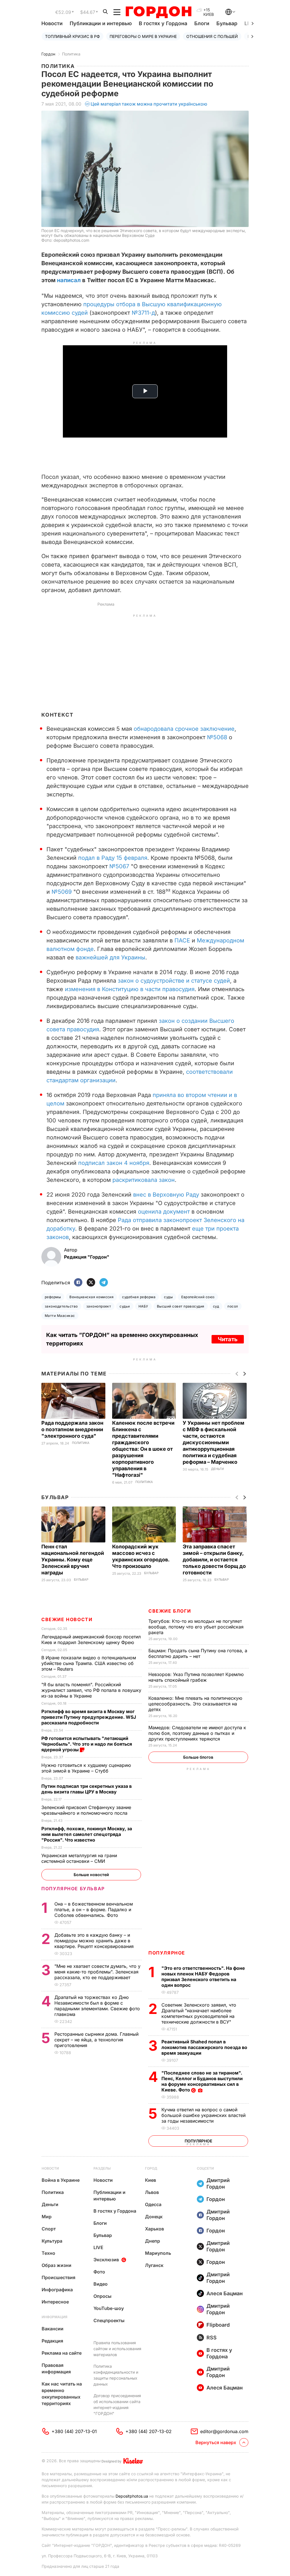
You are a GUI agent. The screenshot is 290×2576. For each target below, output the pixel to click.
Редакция (52, 2341)
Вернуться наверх (216, 2442)
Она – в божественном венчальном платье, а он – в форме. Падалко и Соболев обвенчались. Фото (94, 1910)
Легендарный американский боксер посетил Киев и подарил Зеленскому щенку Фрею (91, 1640)
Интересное (55, 2302)
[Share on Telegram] (104, 1283)
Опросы (103, 2296)
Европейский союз (198, 1297)
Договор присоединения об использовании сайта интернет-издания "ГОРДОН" (117, 2404)
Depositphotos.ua (132, 2496)
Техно (48, 2253)
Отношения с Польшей (212, 36)
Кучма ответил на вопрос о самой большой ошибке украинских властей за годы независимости (203, 2115)
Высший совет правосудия (181, 1306)
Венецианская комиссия (91, 1297)
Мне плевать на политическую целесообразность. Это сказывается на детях (195, 1704)
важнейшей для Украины (110, 957)
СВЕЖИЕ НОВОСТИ (67, 1619)
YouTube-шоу (109, 2308)
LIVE (98, 2247)
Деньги (217, 1469)
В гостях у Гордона (163, 23)
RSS (212, 2338)
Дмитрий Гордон (218, 2183)
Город (151, 2168)
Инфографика (57, 2290)
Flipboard (218, 2325)
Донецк (154, 2217)
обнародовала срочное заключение (184, 729)
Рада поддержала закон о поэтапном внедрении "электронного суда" (72, 1429)
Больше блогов (198, 1757)
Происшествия (58, 2277)
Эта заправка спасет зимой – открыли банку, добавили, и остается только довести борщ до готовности (214, 1560)
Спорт (49, 2229)
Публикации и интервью (101, 23)
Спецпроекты (109, 2320)
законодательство (61, 1306)
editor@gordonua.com (224, 2431)
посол (233, 1306)
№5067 (119, 866)
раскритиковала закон (144, 1180)
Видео (101, 2284)
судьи (125, 1306)
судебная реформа (139, 1297)
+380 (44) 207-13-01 (74, 2431)
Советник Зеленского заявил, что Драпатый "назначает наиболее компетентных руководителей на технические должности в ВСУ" (199, 2013)
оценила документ (164, 1212)
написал (69, 280)
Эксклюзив (106, 2260)
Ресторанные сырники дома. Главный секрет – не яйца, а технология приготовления (96, 2040)
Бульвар (227, 23)
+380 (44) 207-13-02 (149, 2431)
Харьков (154, 2229)
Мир (47, 2217)
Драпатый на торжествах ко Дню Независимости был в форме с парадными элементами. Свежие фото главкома (97, 2006)
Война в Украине (61, 2180)
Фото (99, 2272)
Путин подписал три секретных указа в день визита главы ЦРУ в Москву (87, 1789)
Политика (71, 54)
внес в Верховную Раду (166, 1195)
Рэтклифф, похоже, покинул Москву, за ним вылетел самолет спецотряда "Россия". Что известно (87, 1834)
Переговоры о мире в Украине (143, 36)
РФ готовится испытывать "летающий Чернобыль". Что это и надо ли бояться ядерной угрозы (87, 1744)
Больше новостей (91, 1875)
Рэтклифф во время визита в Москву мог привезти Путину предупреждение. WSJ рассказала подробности (89, 1717)
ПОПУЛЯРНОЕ (167, 1953)
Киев (151, 2180)
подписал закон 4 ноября (114, 1163)
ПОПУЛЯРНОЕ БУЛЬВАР (73, 1889)
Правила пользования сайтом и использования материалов (117, 2349)
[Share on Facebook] (78, 1283)
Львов (152, 2192)
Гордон (48, 54)
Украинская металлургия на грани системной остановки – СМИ (79, 1858)
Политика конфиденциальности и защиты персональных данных (116, 2375)
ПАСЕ (183, 940)
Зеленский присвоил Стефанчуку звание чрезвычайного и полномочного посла (86, 1810)
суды (168, 1297)
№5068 (217, 737)
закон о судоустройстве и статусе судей (174, 981)
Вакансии (53, 2329)
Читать (228, 1339)
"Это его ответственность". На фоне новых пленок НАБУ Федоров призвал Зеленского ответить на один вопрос (203, 1977)
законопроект (99, 1306)
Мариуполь (158, 2253)
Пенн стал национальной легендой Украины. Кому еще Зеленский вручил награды (73, 1560)
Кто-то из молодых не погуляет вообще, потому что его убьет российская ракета (196, 1627)
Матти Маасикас (60, 1316)
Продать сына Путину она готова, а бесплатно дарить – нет (198, 1653)
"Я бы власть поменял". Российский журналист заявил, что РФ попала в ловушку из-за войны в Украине (91, 1690)
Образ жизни (56, 2265)
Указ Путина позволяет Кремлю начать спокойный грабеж (196, 1677)
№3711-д (143, 313)
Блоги (202, 23)
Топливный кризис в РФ (72, 36)
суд (216, 1306)
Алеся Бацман (225, 2293)
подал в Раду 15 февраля (112, 858)
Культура (52, 2241)
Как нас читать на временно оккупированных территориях (62, 2394)
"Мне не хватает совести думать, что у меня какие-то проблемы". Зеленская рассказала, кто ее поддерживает (97, 1972)
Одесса (153, 2204)
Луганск (154, 2265)
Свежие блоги (170, 1611)
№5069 (62, 892)
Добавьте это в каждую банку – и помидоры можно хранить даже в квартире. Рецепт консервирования (95, 1941)
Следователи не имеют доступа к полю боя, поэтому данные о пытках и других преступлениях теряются (197, 1733)
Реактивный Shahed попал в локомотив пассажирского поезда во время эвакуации (204, 2047)
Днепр (153, 2241)
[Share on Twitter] (91, 1283)
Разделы (102, 2168)
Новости (52, 23)
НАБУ (143, 1306)
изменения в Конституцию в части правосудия (130, 989)
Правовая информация (56, 2368)
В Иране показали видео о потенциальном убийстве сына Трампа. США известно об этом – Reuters (89, 1663)
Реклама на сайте (62, 2353)
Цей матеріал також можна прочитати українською (149, 104)
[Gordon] (158, 12)
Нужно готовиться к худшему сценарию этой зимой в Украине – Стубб (86, 1768)
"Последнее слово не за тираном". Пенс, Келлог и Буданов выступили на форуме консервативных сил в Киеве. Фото (202, 2081)
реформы (53, 1297)
